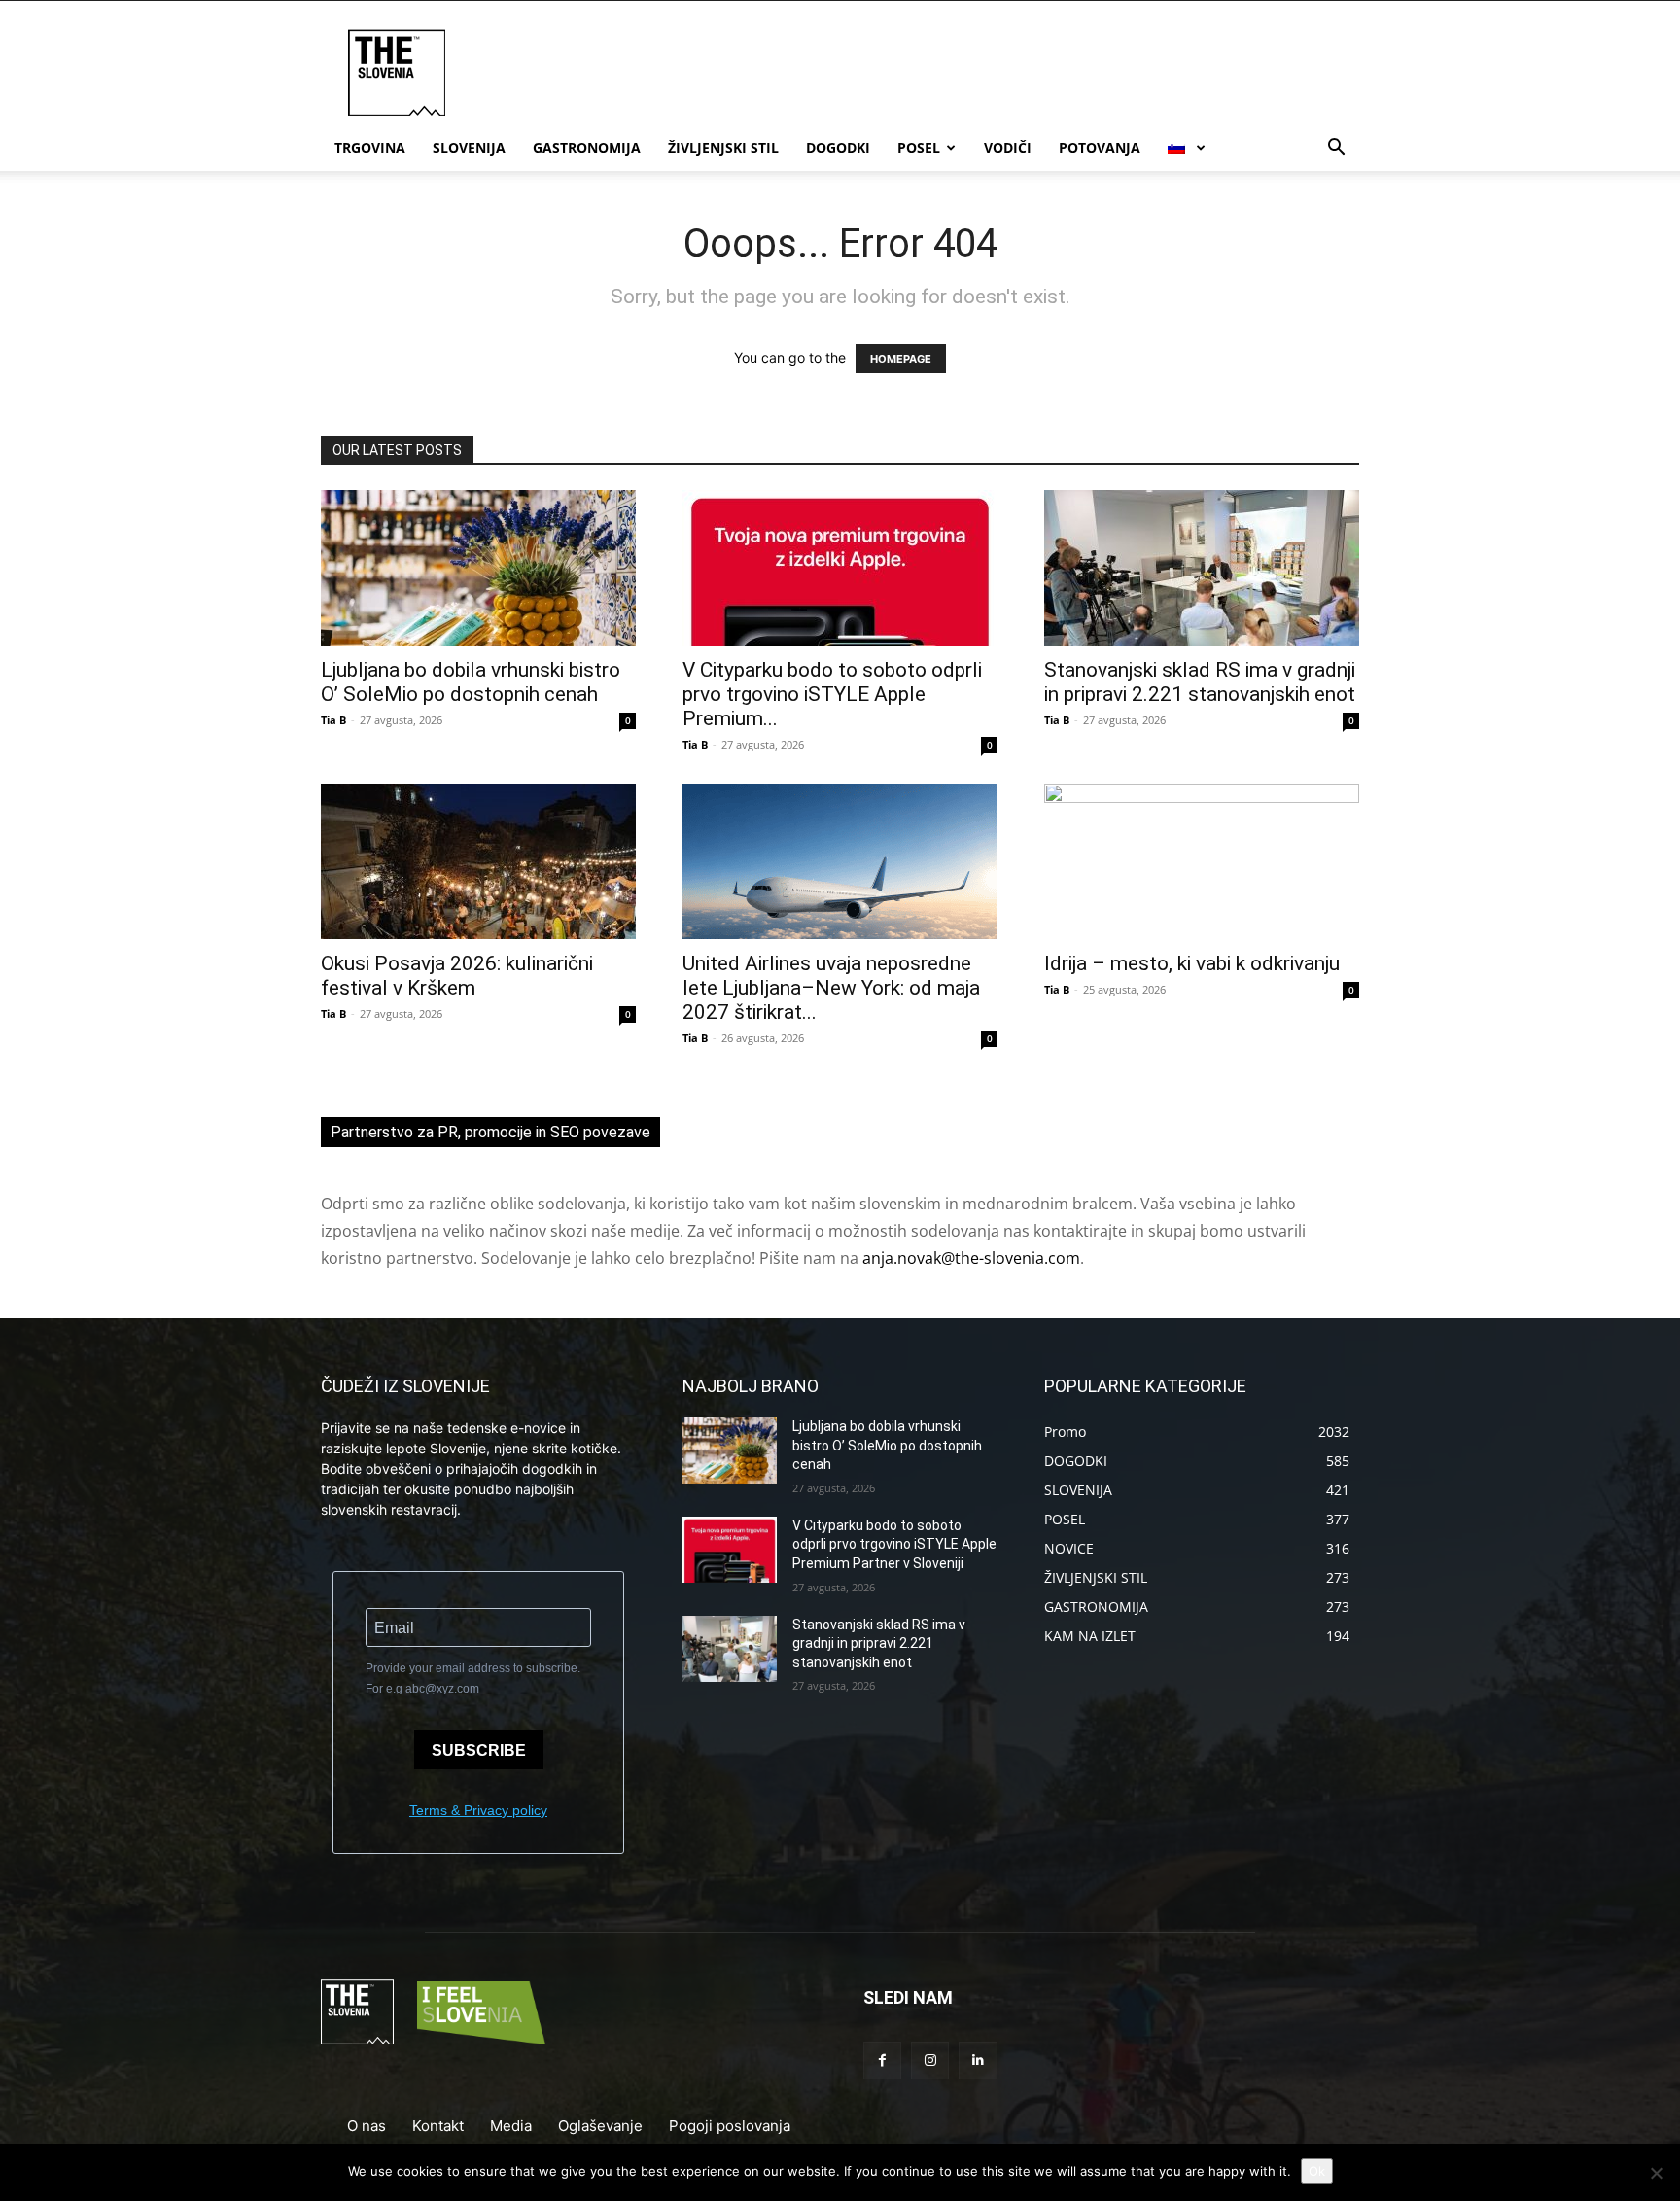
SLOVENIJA (469, 147)
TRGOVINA (370, 147)
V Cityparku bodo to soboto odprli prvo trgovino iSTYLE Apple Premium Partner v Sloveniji (894, 1544)
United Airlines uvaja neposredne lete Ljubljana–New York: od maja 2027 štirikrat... (831, 988)
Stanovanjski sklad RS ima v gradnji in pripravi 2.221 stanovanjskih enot (1200, 682)
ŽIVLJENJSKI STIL (723, 147)
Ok (1317, 2171)
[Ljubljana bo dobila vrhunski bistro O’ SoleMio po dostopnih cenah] (478, 568)
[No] (1656, 2173)
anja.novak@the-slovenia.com (971, 1258)
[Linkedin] (978, 2061)
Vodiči (1008, 147)
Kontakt (438, 2126)
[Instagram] (930, 2061)
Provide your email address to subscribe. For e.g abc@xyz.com (473, 1678)
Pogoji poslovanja (730, 2126)
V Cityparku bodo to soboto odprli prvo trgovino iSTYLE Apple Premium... (832, 694)
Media (511, 2126)
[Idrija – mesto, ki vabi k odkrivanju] (1202, 861)
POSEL (919, 147)
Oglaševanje (600, 2126)
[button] (1336, 149)
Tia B (333, 720)
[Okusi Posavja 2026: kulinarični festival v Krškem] (478, 861)
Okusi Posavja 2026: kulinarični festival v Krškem (457, 976)
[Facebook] (882, 2061)
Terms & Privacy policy (478, 1810)
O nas (367, 2126)
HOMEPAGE (901, 359)
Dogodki (838, 147)
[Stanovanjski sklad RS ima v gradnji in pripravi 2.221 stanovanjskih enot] (1202, 568)
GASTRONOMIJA (587, 147)
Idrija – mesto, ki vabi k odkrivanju (1192, 963)
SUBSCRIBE (479, 1750)
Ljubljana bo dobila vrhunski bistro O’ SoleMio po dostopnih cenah (471, 682)
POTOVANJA (1100, 147)
